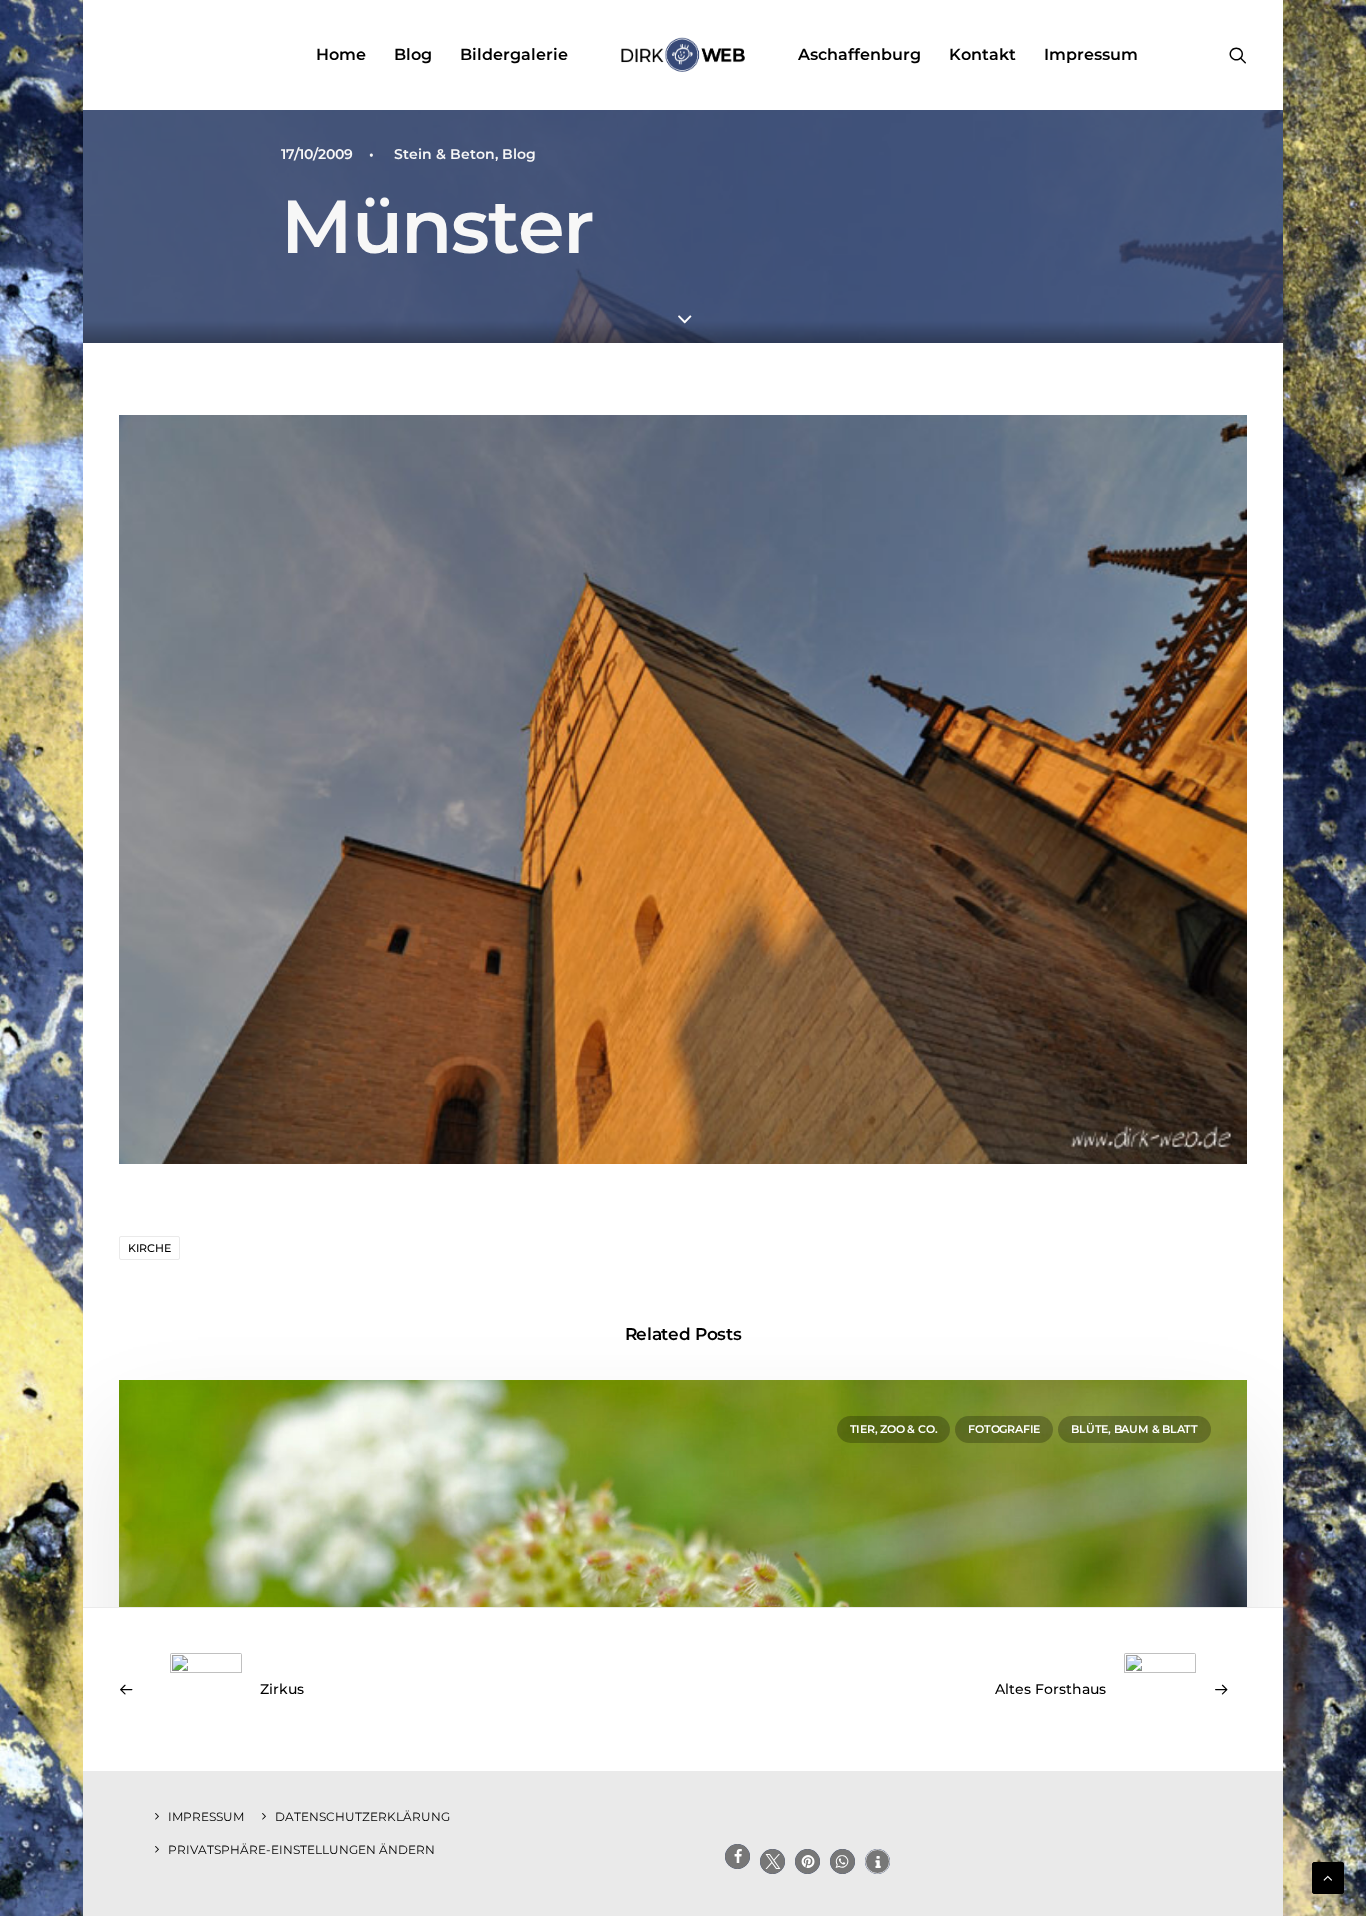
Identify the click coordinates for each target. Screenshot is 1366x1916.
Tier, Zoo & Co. (894, 1429)
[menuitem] (341, 55)
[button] (1238, 55)
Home (341, 54)
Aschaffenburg (859, 54)
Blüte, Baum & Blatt (1134, 1429)
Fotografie (1004, 1429)
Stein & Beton (444, 154)
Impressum (1091, 54)
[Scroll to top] (1328, 1876)
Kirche (149, 1248)
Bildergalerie (514, 54)
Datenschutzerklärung (362, 1816)
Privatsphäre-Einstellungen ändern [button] (301, 1849)
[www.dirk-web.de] (682, 55)
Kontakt (982, 54)
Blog (413, 54)
